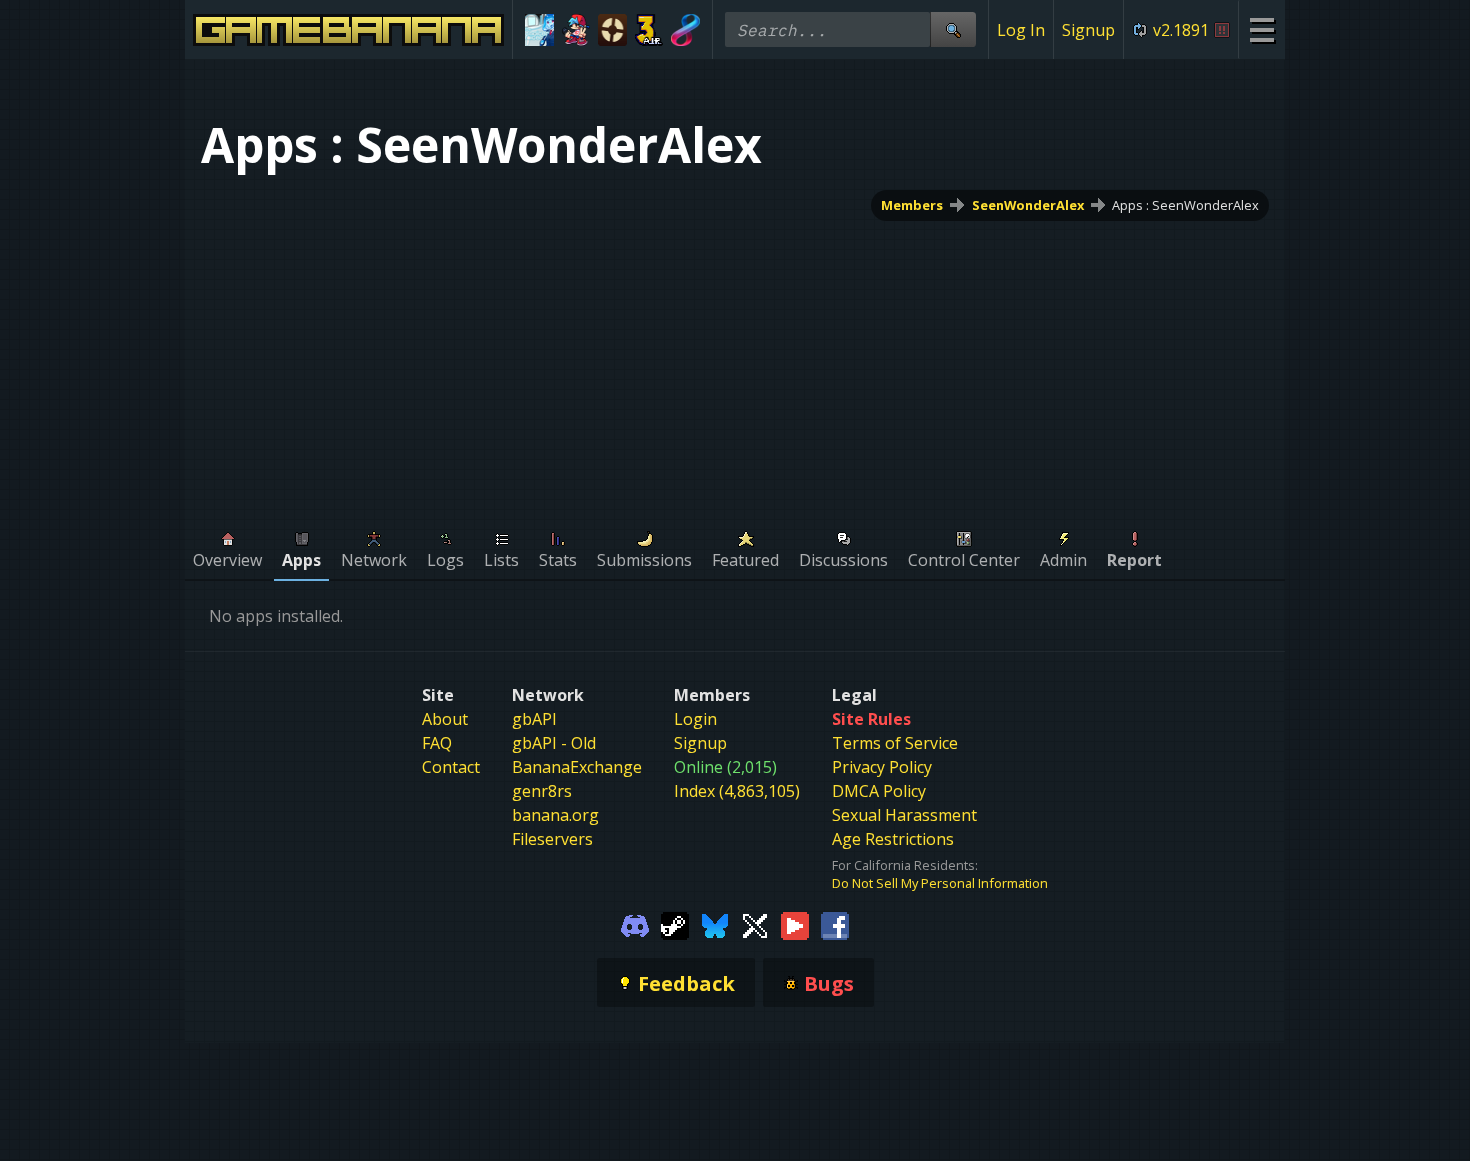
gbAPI (534, 719)
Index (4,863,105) (737, 791)
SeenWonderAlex (1028, 205)
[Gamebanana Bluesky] (715, 924)
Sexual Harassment (904, 815)
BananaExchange (577, 767)
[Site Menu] (1261, 29)
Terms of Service (895, 743)
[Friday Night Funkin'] (576, 30)
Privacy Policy (882, 767)
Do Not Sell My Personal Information (940, 883)
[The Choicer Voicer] (539, 30)
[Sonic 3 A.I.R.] (649, 30)
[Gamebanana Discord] (635, 924)
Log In (1021, 30)
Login (695, 719)
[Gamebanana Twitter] (755, 924)
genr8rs (542, 791)
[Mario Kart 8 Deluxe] (685, 30)
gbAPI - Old (554, 743)
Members (912, 205)
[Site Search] (953, 29)
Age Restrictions (893, 839)
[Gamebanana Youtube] (795, 924)
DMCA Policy (879, 791)
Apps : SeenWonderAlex (1185, 205)
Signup (1088, 30)
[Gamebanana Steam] (675, 924)
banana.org (555, 815)
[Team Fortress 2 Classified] (612, 30)
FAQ (437, 743)
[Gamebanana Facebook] (835, 924)
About (445, 719)
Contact (451, 767)
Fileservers (552, 839)
